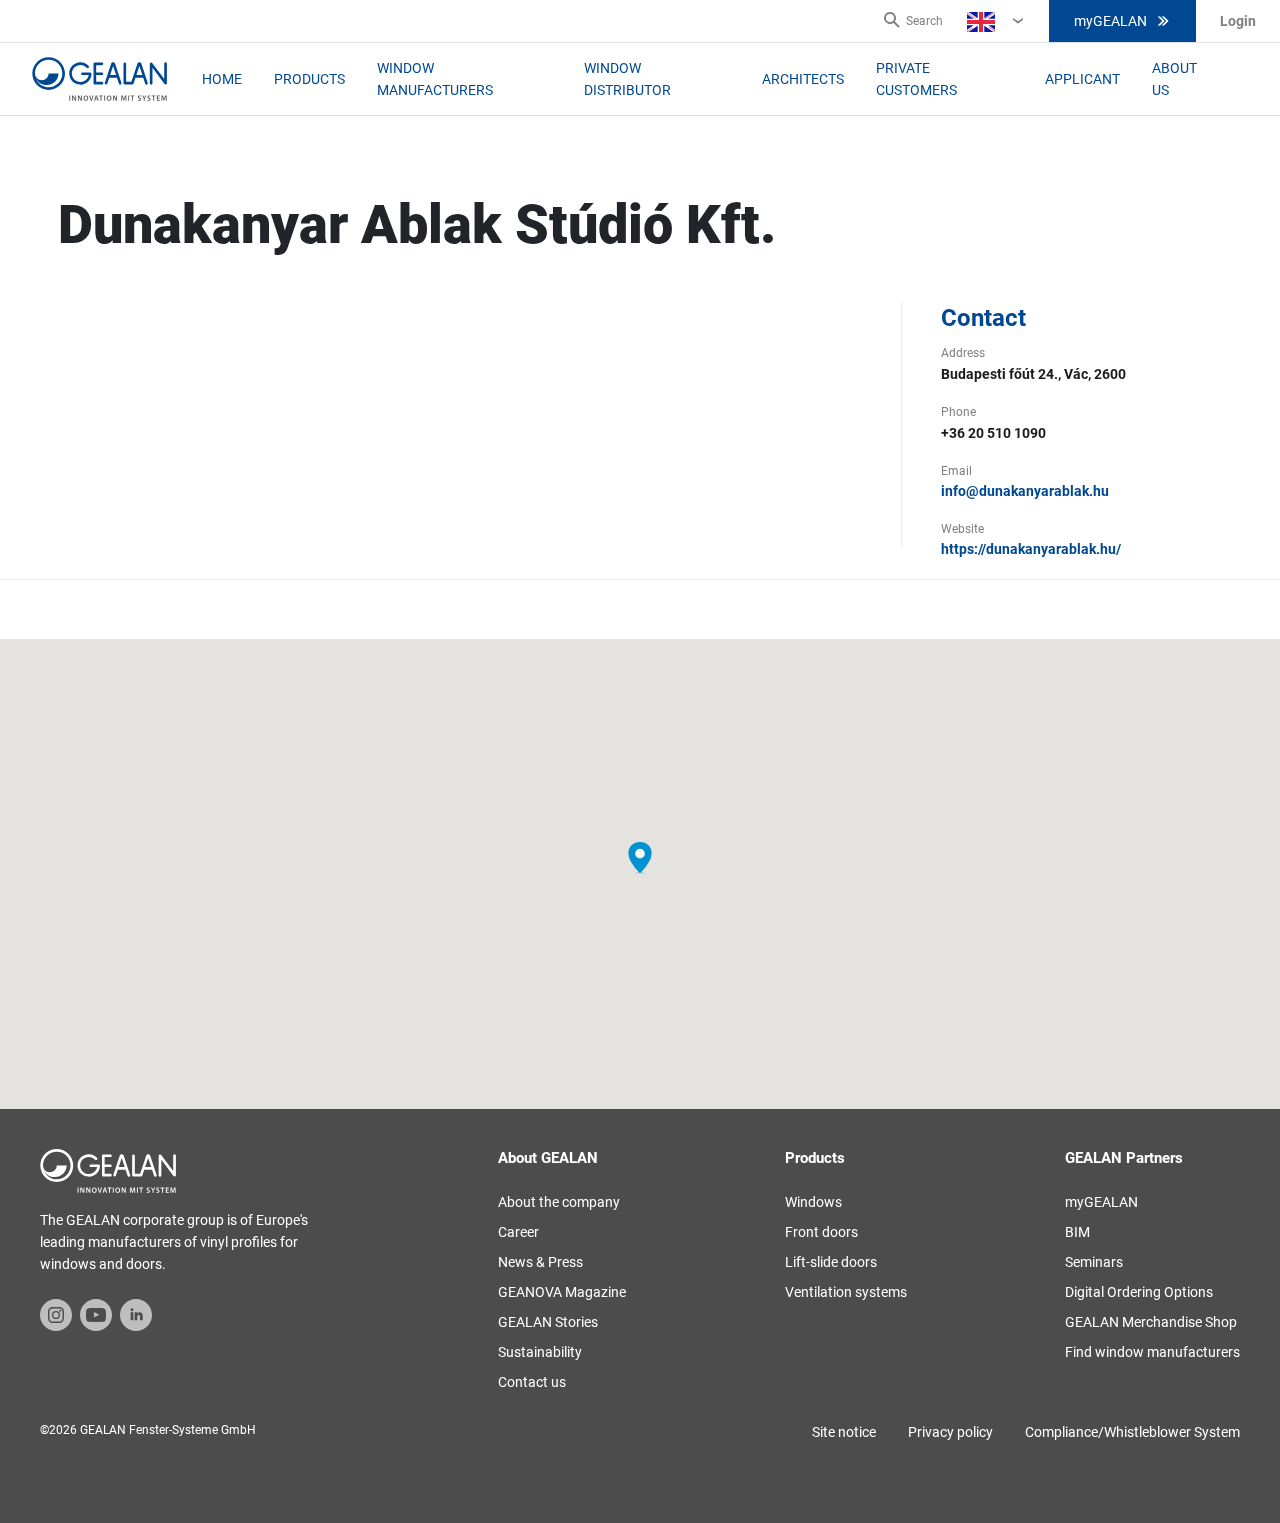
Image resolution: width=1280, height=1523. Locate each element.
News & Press (540, 1262)
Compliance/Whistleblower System (1132, 1432)
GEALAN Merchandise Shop (1151, 1322)
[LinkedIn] (136, 1314)
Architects (803, 79)
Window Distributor (627, 79)
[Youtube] (96, 1314)
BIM (1077, 1232)
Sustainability (540, 1352)
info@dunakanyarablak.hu (1025, 491)
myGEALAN (1110, 21)
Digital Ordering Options (1139, 1292)
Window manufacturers (435, 79)
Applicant (1082, 79)
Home (222, 79)
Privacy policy (950, 1432)
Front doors (821, 1232)
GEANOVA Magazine (562, 1292)
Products (309, 79)
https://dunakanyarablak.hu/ (1031, 549)
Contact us (532, 1382)
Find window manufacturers (1152, 1352)
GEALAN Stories (548, 1322)
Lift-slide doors (831, 1262)
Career (518, 1232)
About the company (559, 1202)
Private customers (916, 79)
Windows (813, 1202)
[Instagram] (56, 1314)
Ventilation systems (846, 1292)
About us (1174, 79)
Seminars (1094, 1262)
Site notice (844, 1432)
